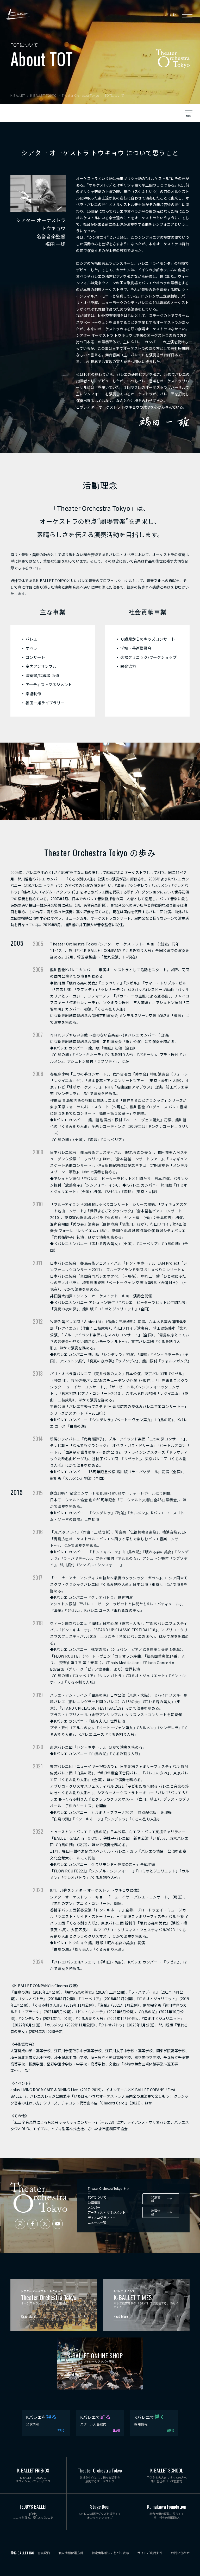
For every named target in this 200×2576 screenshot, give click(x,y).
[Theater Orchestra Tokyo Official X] (45, 2224)
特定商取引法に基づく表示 (110, 2553)
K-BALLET (18, 14)
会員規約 (44, 2553)
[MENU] (187, 14)
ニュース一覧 (97, 2222)
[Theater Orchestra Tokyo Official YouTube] (58, 2224)
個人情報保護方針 (71, 2553)
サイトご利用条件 (150, 2553)
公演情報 (94, 2202)
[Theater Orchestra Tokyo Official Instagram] (20, 2224)
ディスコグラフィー (102, 2217)
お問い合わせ (180, 2553)
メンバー (94, 2207)
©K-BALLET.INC (22, 2553)
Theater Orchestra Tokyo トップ (109, 2190)
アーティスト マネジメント (107, 2212)
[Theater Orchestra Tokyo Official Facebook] (33, 2224)
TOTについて (97, 2197)
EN (175, 14)
